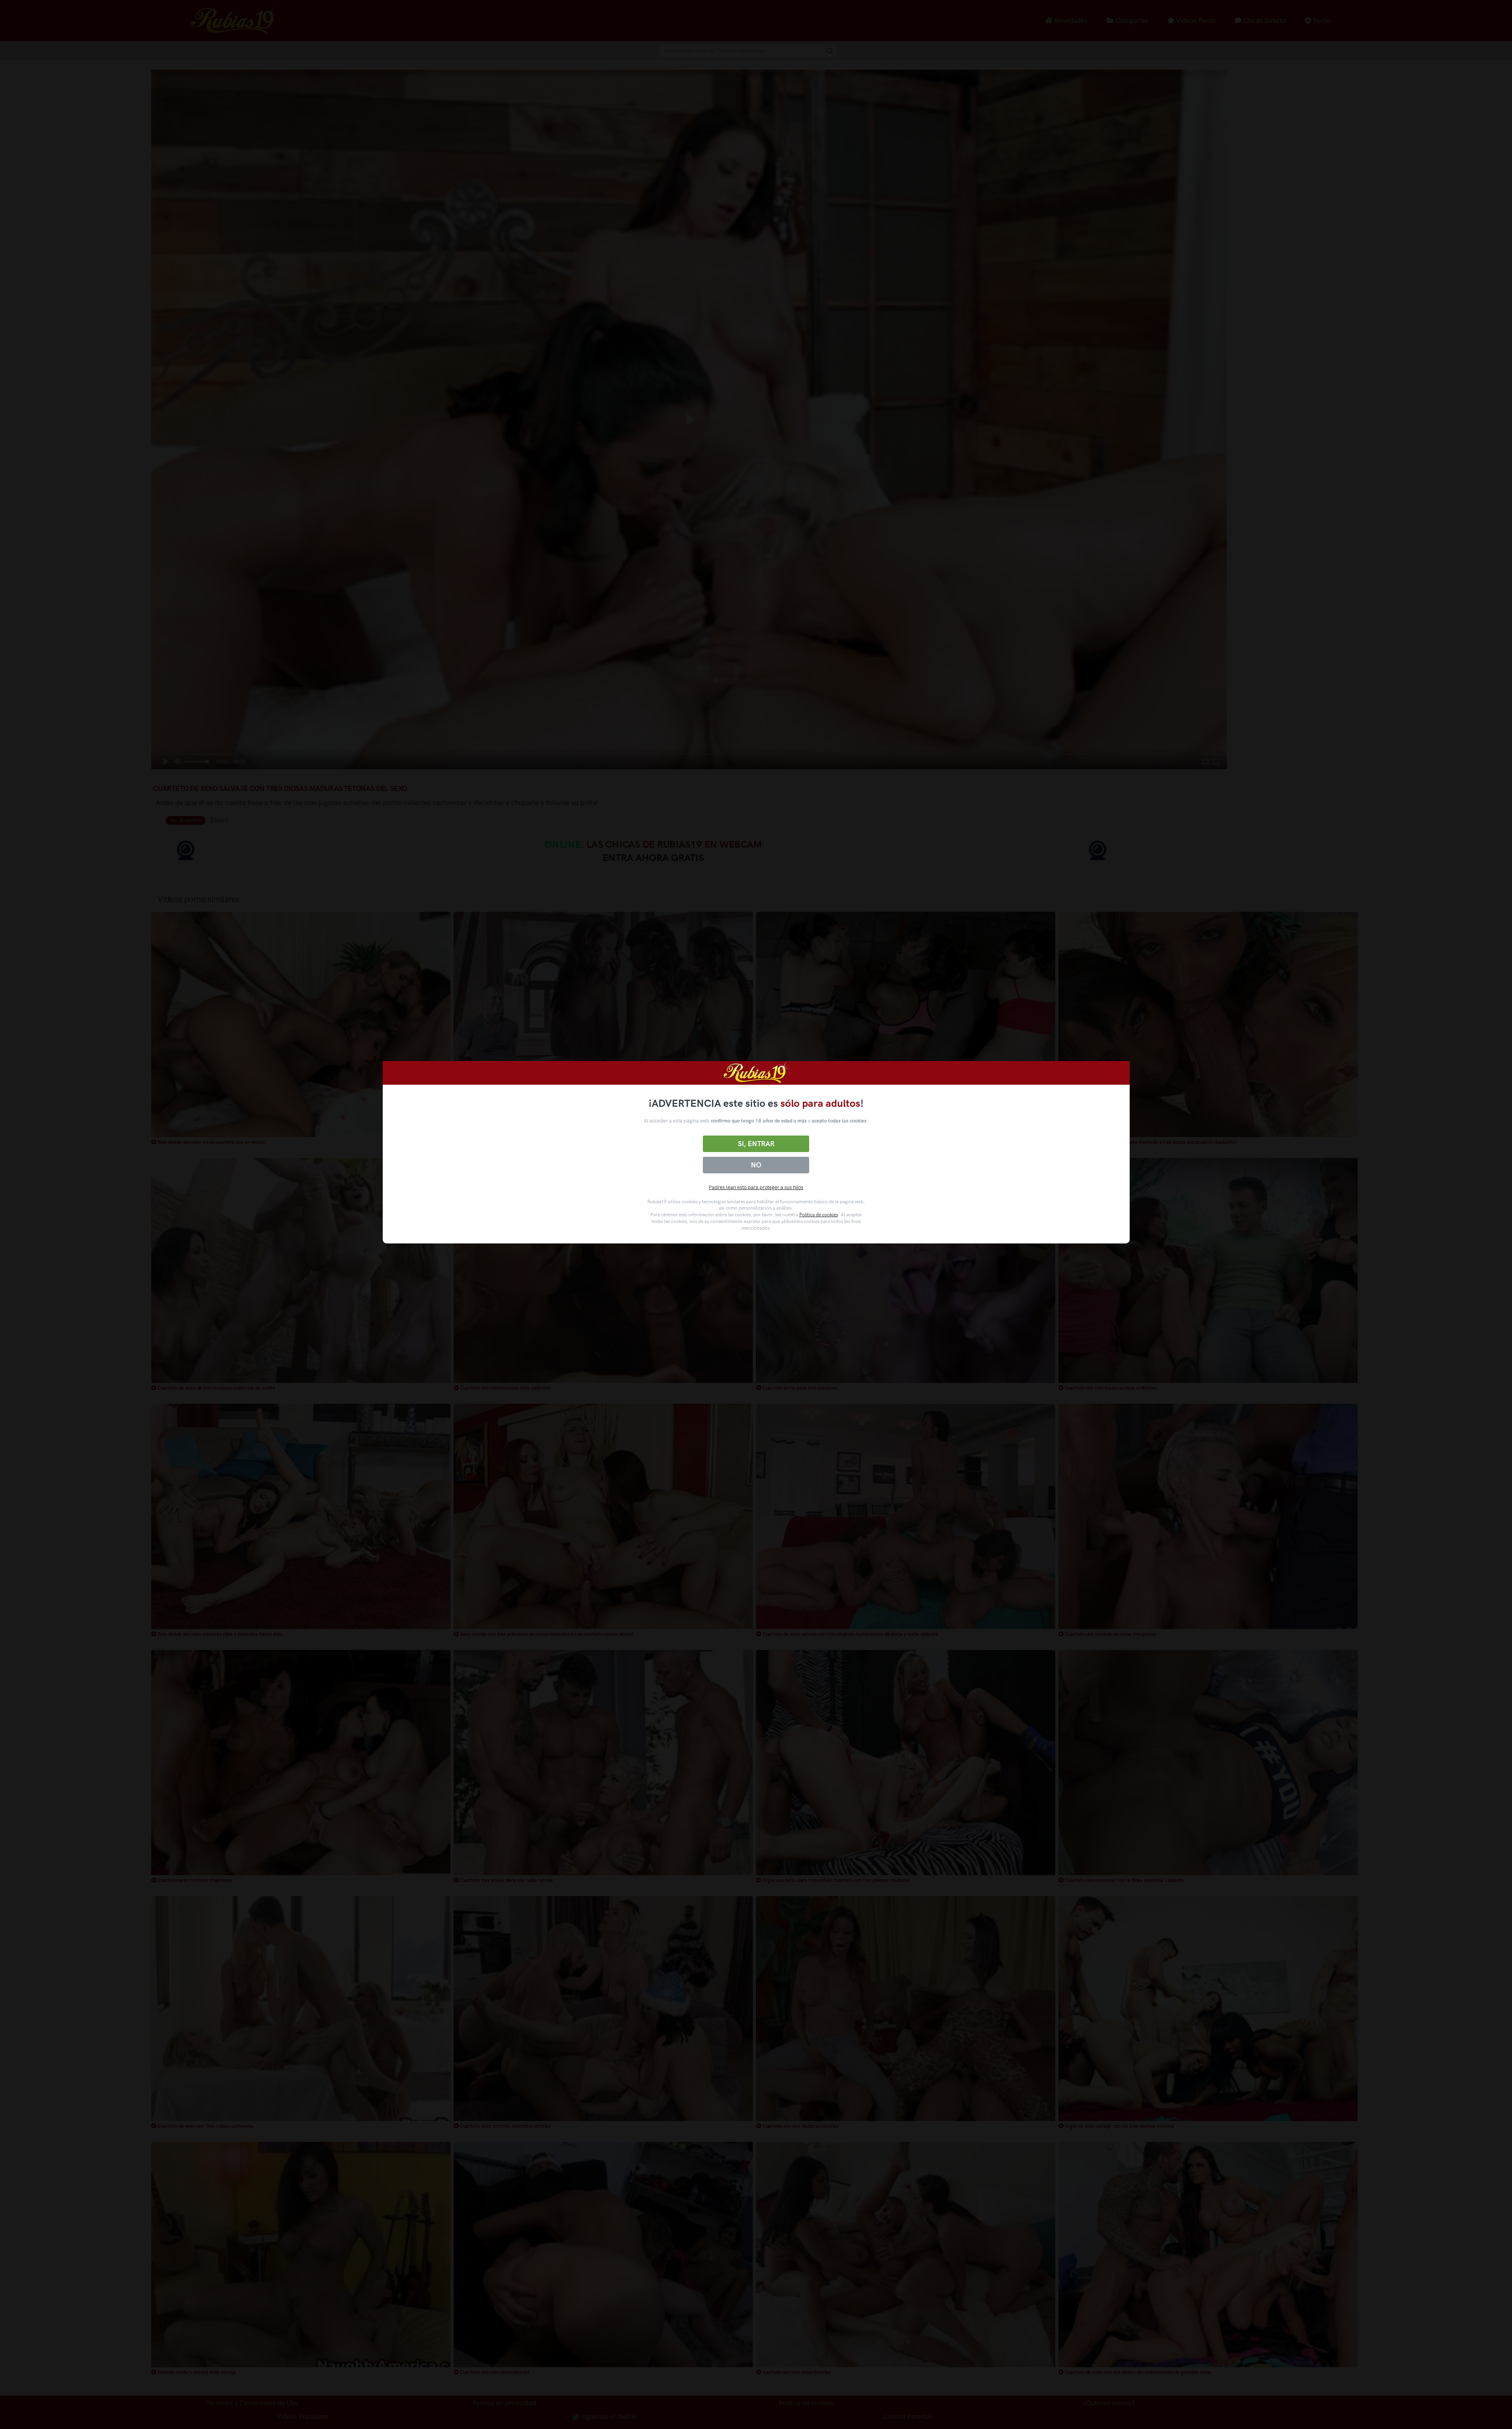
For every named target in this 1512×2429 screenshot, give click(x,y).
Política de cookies (819, 1215)
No (756, 1165)
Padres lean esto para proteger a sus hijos (756, 1187)
